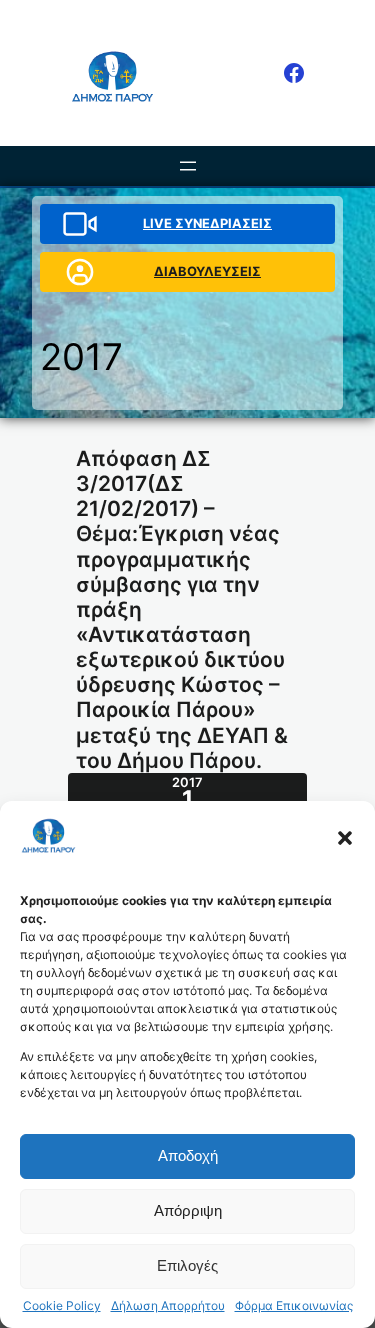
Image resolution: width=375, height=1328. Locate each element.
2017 (81, 356)
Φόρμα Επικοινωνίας (294, 1306)
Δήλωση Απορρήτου (168, 1306)
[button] (345, 838)
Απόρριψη (188, 1210)
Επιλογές (187, 1265)
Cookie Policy (62, 1306)
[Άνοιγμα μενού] (188, 166)
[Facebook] (294, 73)
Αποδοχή (188, 1155)
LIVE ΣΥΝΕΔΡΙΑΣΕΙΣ (207, 223)
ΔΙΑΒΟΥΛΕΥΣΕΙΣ (207, 271)
